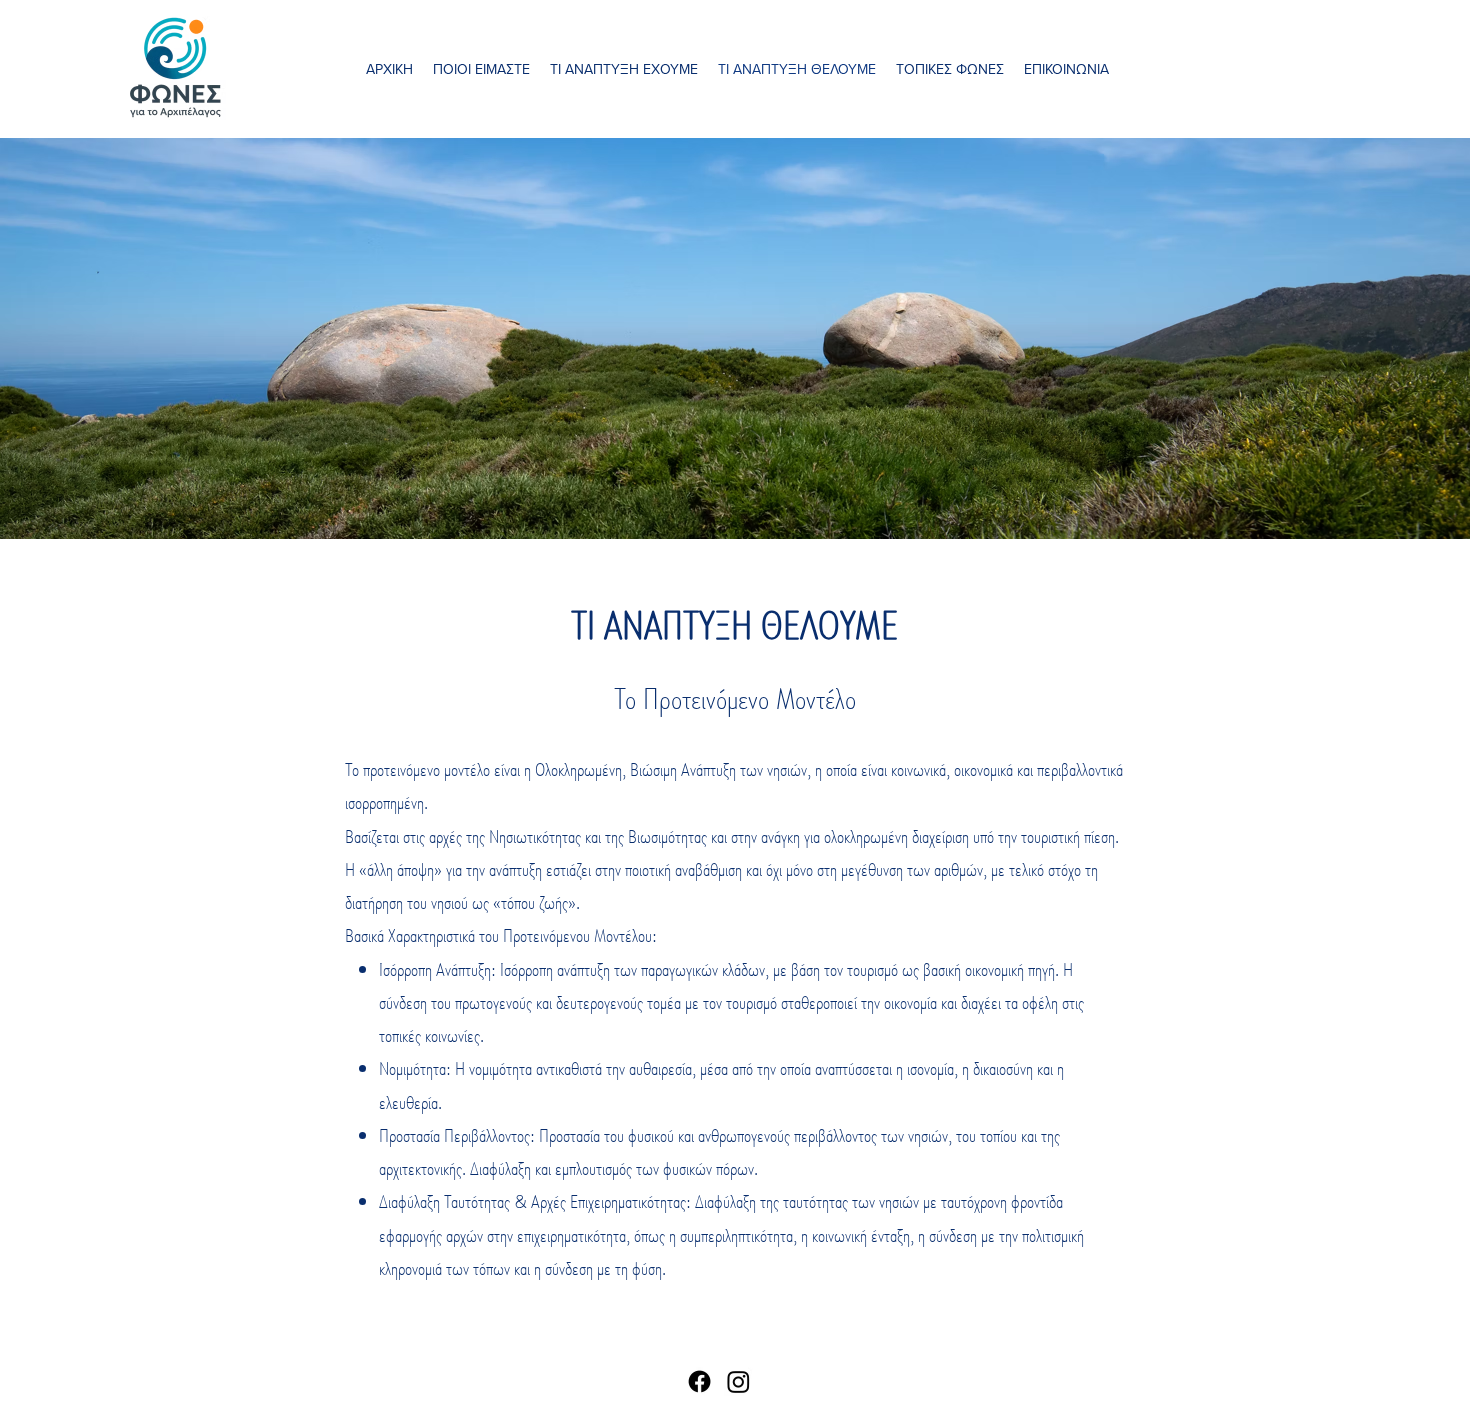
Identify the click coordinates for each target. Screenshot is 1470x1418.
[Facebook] (699, 1381)
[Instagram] (738, 1381)
